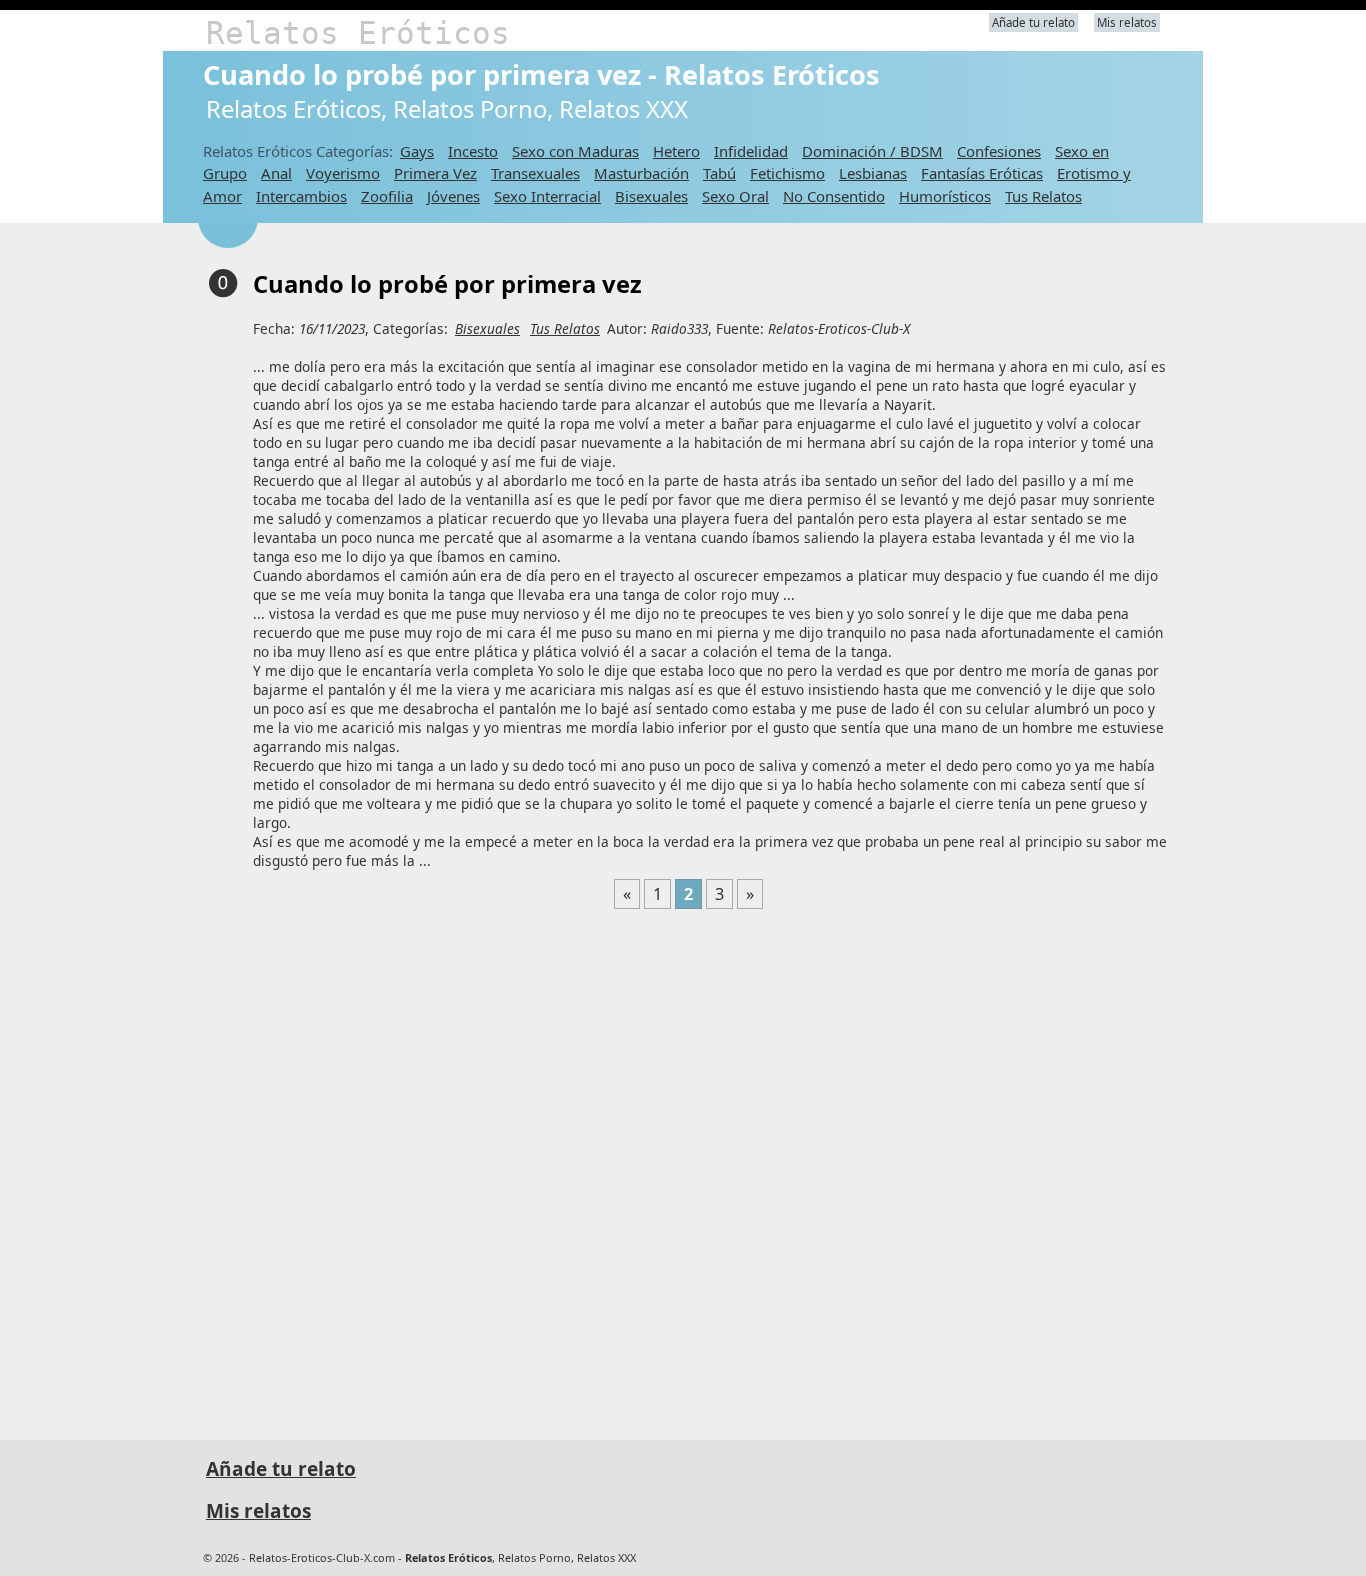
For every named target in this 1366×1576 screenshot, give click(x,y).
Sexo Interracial (547, 196)
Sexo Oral (735, 196)
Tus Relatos (1043, 196)
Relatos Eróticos (358, 33)
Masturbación (641, 173)
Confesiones (999, 151)
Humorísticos (945, 196)
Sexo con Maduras (575, 151)
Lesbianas (873, 173)
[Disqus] (688, 1166)
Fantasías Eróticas (982, 173)
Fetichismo (787, 173)
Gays (417, 151)
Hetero (676, 151)
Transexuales (535, 173)
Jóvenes (453, 196)
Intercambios (301, 196)
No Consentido (834, 196)
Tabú (719, 173)
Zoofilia (387, 196)
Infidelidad (751, 151)
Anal (276, 173)
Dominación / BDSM (872, 151)
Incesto (473, 151)
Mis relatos (1127, 22)
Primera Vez (435, 173)
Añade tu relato (1033, 22)
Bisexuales (651, 196)
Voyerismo (343, 173)
